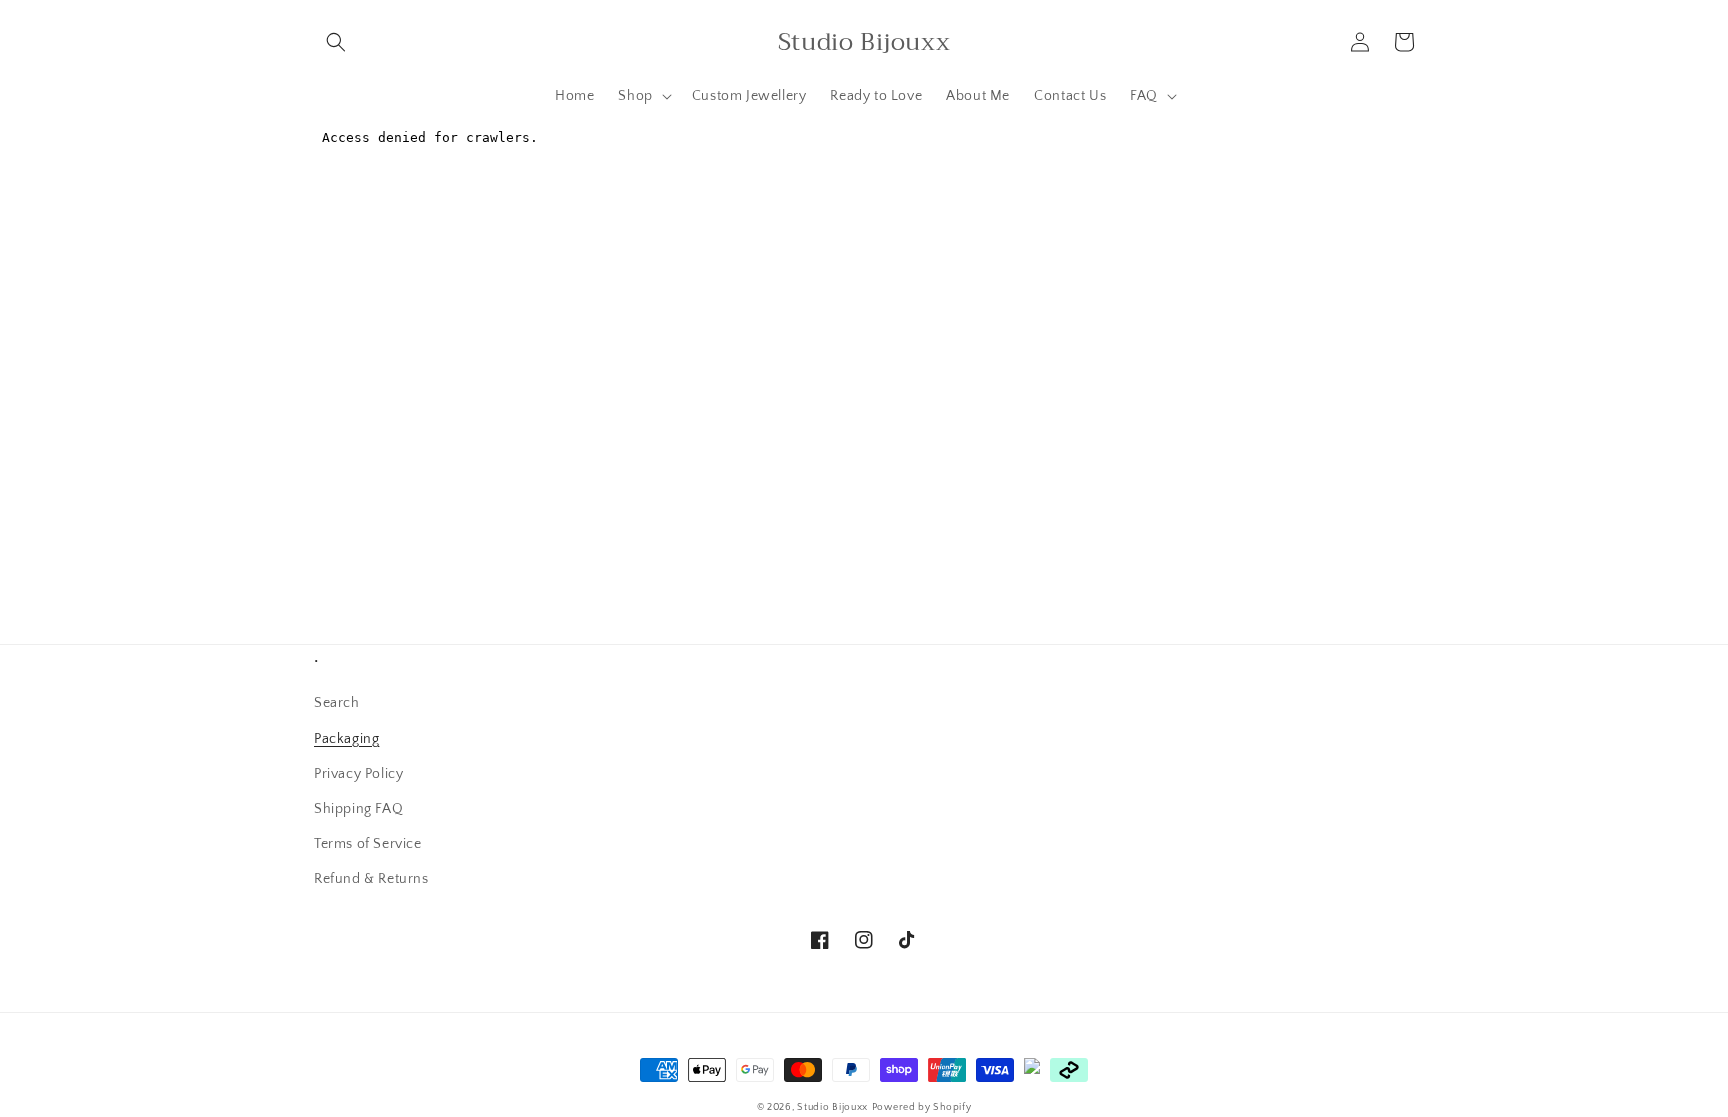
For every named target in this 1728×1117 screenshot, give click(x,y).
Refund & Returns (371, 879)
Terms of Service (368, 844)
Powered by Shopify (922, 1107)
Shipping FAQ (358, 809)
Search (337, 703)
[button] (336, 42)
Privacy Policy (358, 774)
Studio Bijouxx (832, 1107)
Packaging (346, 739)
